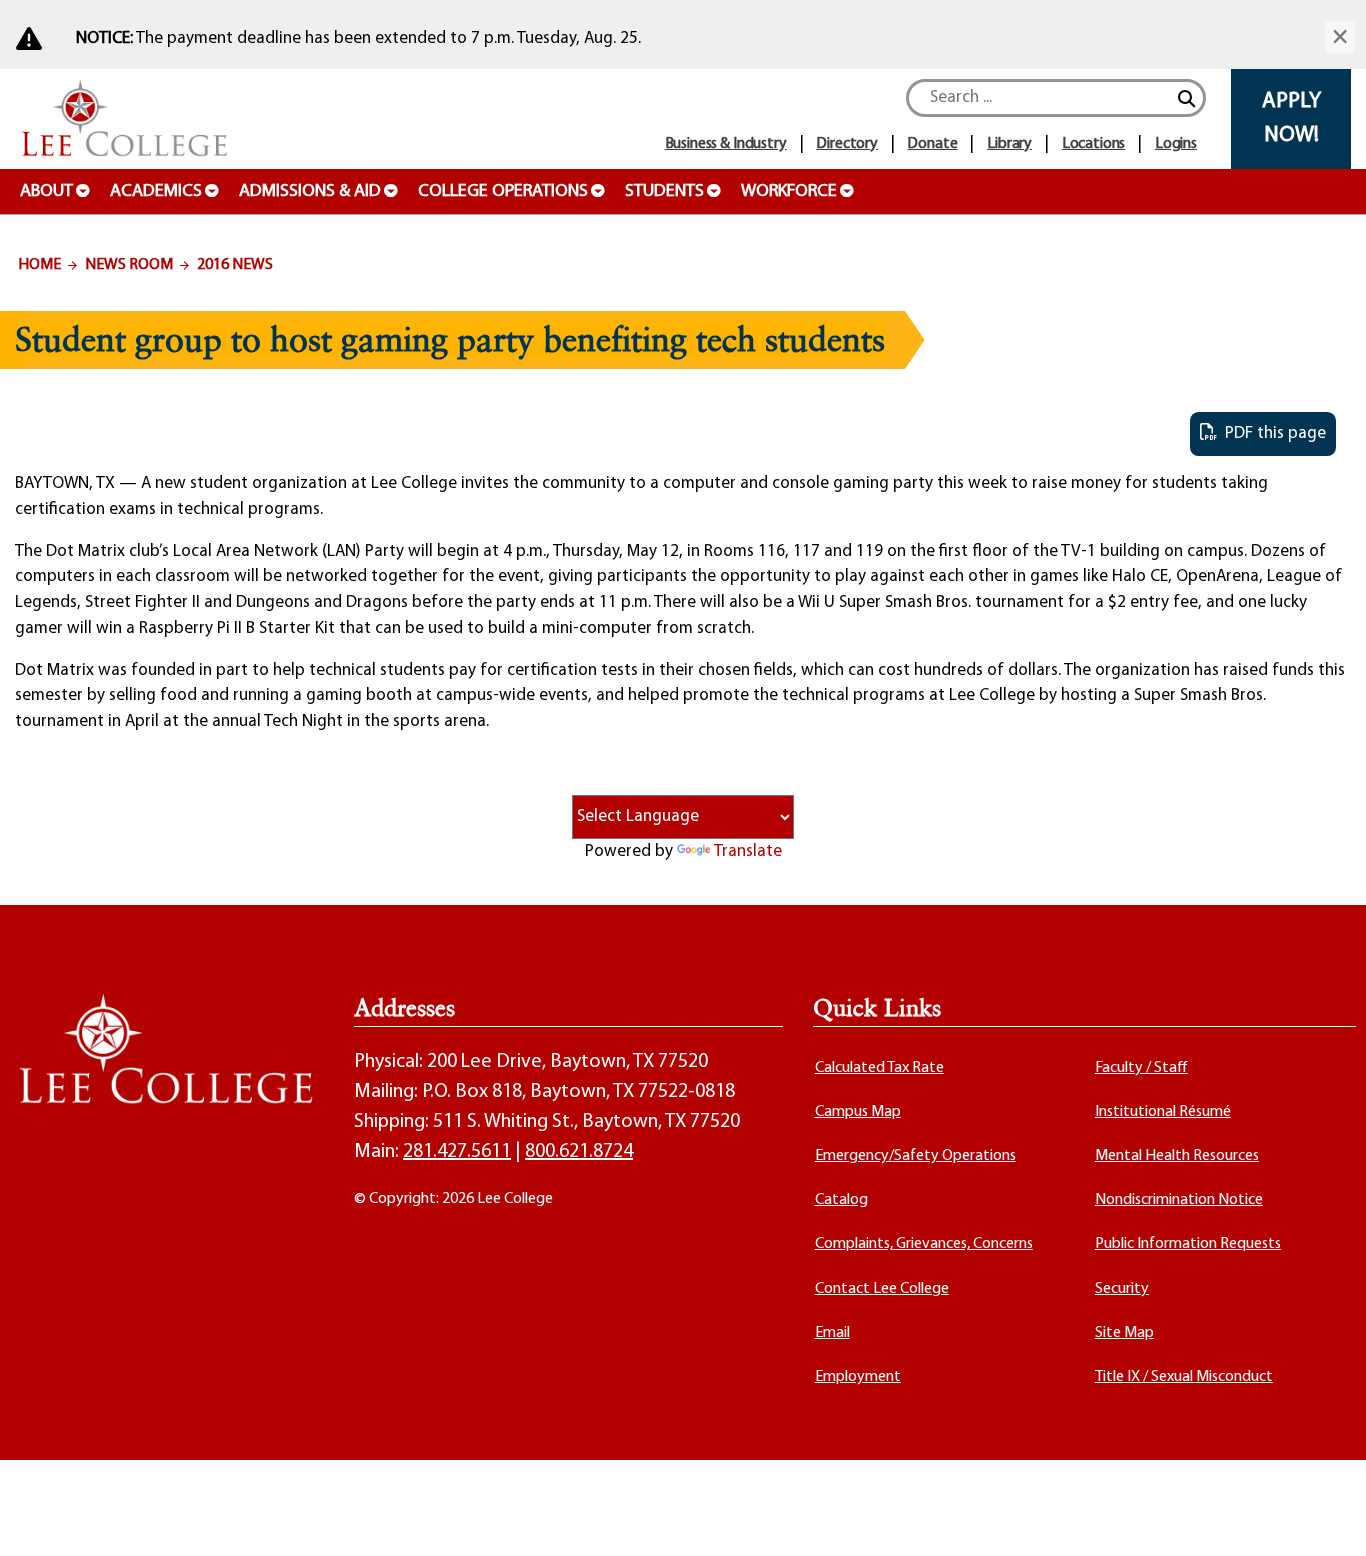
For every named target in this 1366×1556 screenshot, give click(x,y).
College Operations (503, 192)
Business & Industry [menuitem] (726, 144)
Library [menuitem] (1009, 144)
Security (1122, 1289)
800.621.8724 (579, 1152)
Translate (748, 851)
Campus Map (858, 1112)
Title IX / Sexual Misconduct (1184, 1377)
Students (664, 192)
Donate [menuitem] (932, 144)
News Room (129, 265)
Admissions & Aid (310, 192)
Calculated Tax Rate (879, 1068)
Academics (156, 192)
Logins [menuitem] (1176, 144)
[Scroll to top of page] (1326, 1516)
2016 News (235, 265)
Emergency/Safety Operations (915, 1156)
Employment (858, 1377)
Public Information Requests (1188, 1244)
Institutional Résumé (1163, 1112)
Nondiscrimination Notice (1179, 1200)
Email (832, 1333)
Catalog (841, 1200)
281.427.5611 (457, 1152)
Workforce (789, 192)
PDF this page (1271, 433)
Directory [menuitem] (847, 144)
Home (39, 265)
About (46, 192)
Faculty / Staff (1141, 1068)
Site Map (1124, 1333)
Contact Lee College (882, 1289)
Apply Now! (1291, 118)
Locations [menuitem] (1094, 144)
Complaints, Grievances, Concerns (924, 1244)
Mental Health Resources (1177, 1156)
